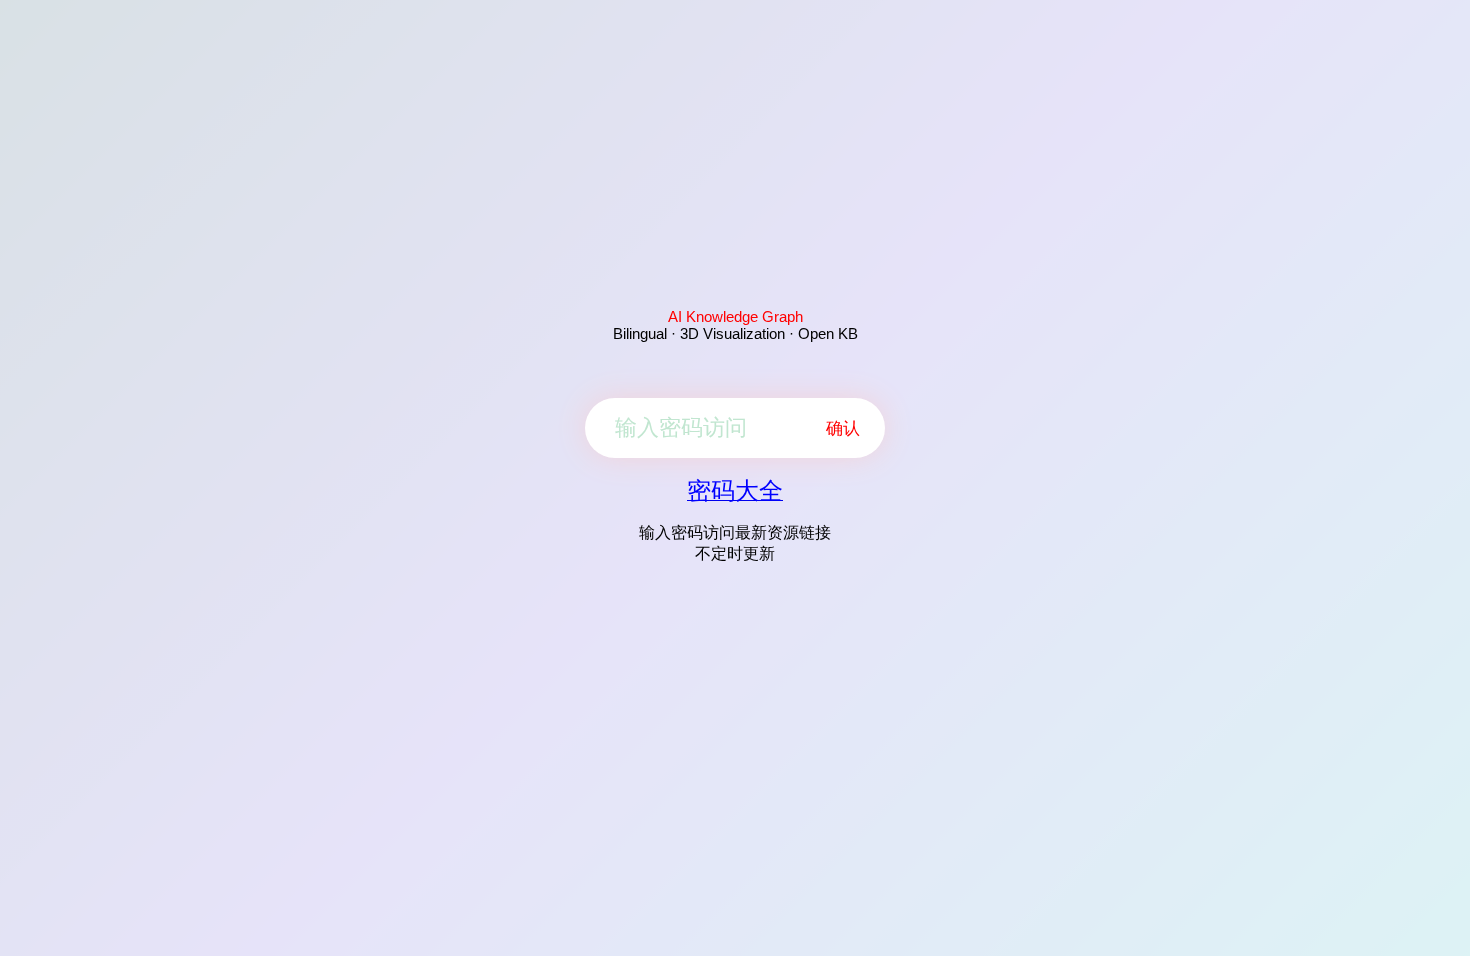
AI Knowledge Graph (735, 316)
